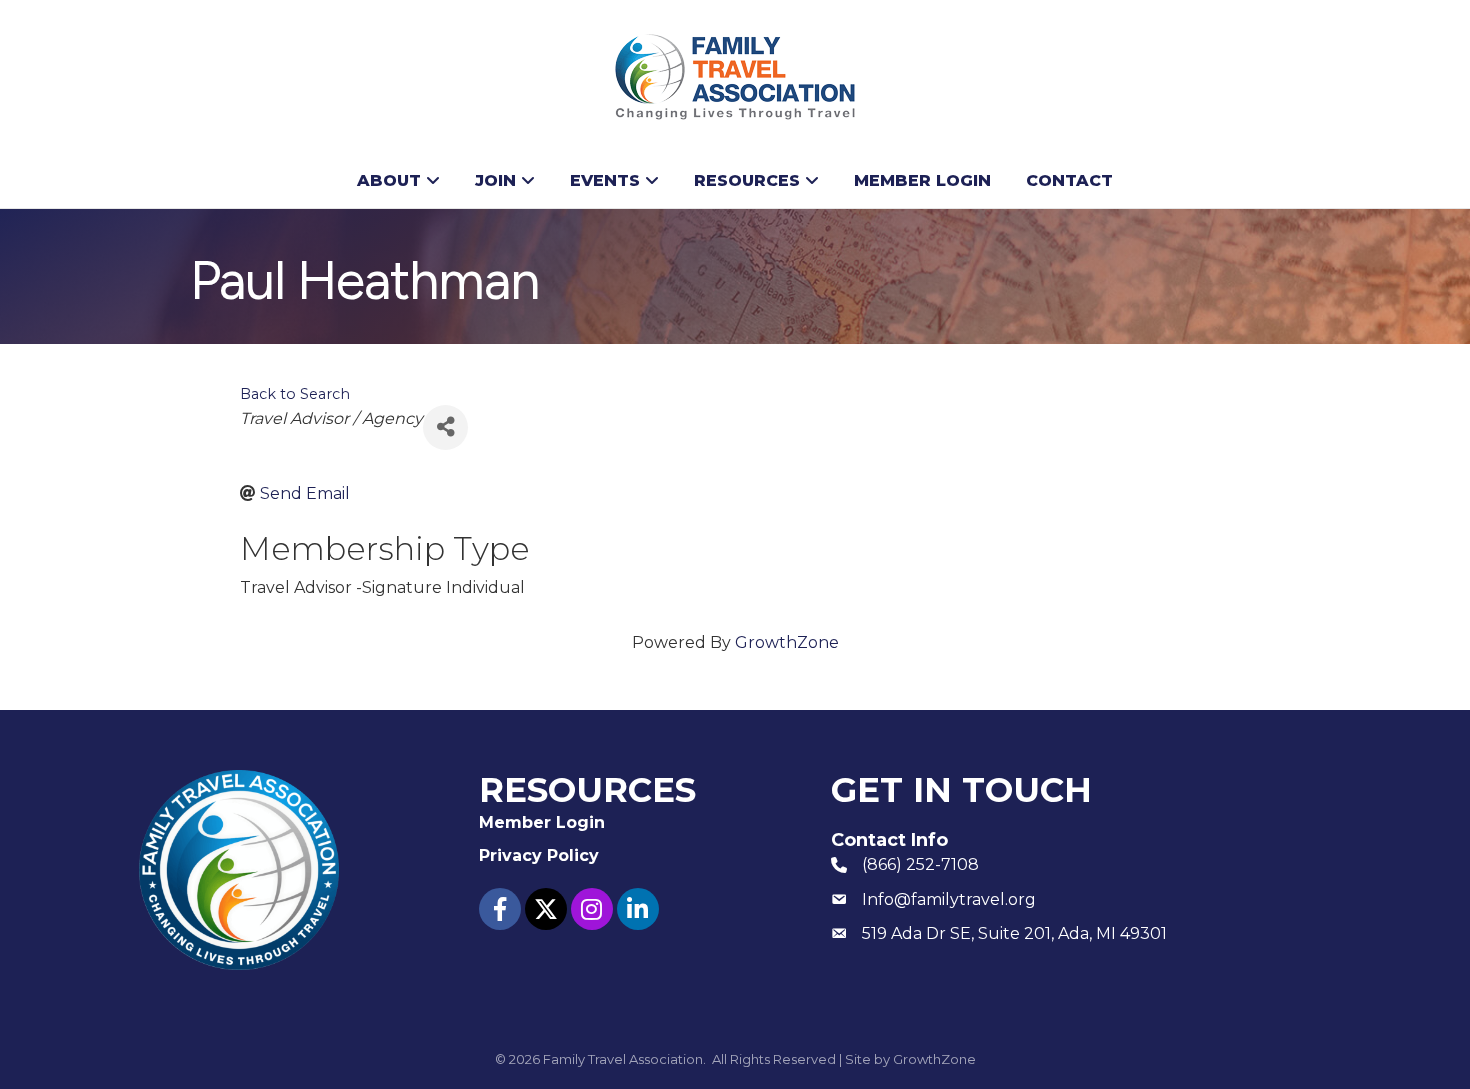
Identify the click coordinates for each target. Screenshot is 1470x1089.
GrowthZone (787, 642)
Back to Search (295, 394)
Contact (1069, 180)
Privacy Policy (539, 855)
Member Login (922, 180)
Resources (747, 180)
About (389, 180)
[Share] (445, 427)
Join (495, 180)
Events (605, 180)
